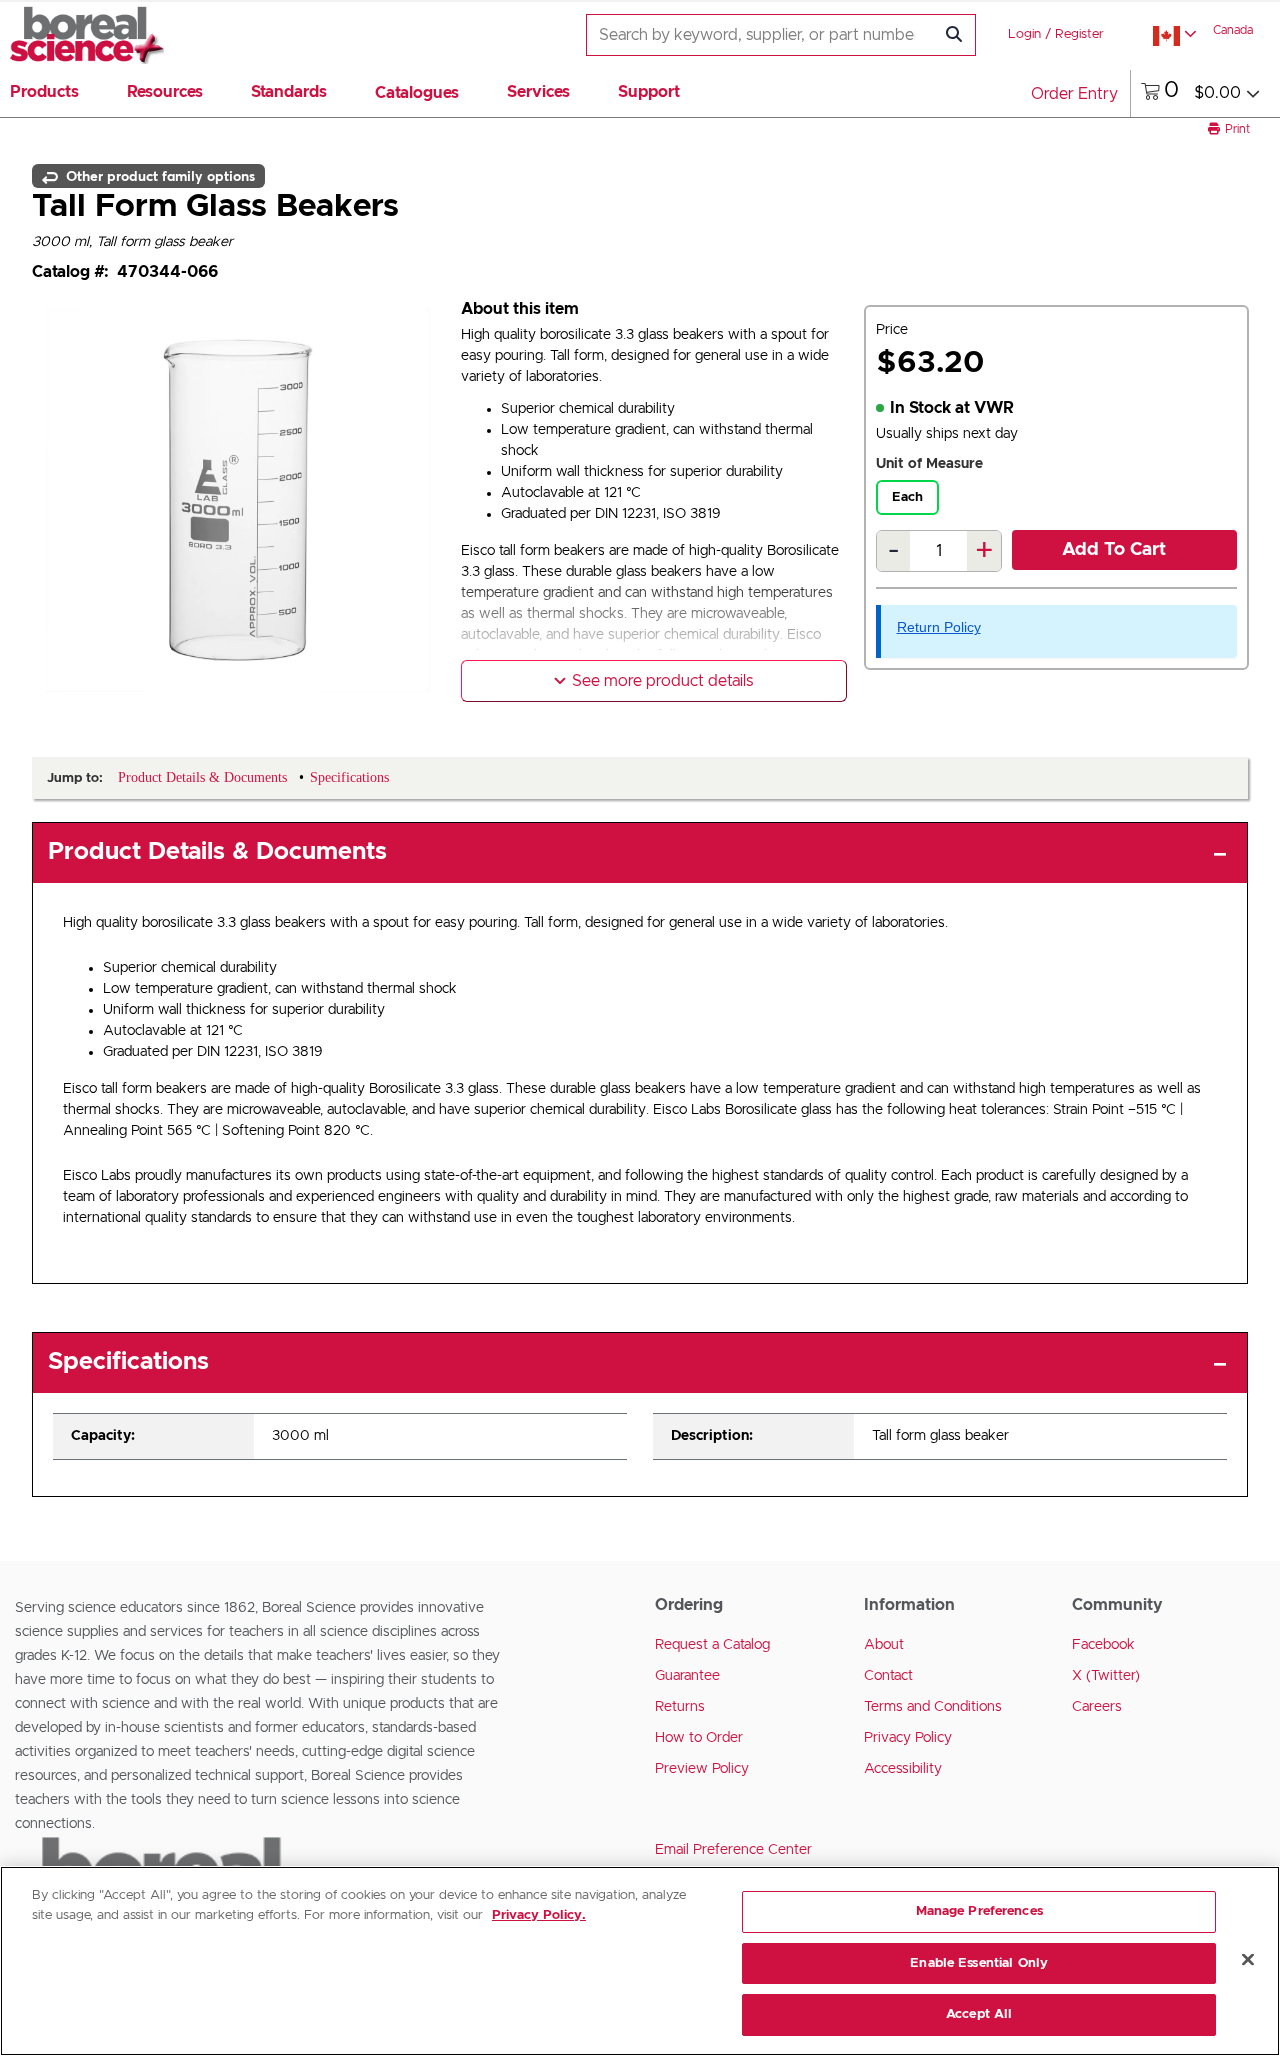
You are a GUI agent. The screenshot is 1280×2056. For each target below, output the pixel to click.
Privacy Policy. (539, 1915)
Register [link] (1079, 34)
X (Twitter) (1106, 1676)
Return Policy (939, 627)
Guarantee (687, 1676)
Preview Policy (702, 1769)
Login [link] (1024, 34)
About (884, 1645)
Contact (888, 1676)
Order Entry (1074, 94)
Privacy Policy (908, 1738)
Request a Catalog (712, 1645)
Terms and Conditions (933, 1707)
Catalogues (417, 93)
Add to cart (1114, 550)
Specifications (128, 1362)
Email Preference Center (733, 1850)
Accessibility (903, 1769)
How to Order (699, 1738)
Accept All (979, 2014)
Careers (1097, 1707)
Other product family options (158, 176)
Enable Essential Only (979, 1963)
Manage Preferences (979, 1911)
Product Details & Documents (217, 852)
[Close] (1248, 1960)
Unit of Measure (929, 464)
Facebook (1103, 1645)
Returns (680, 1707)
